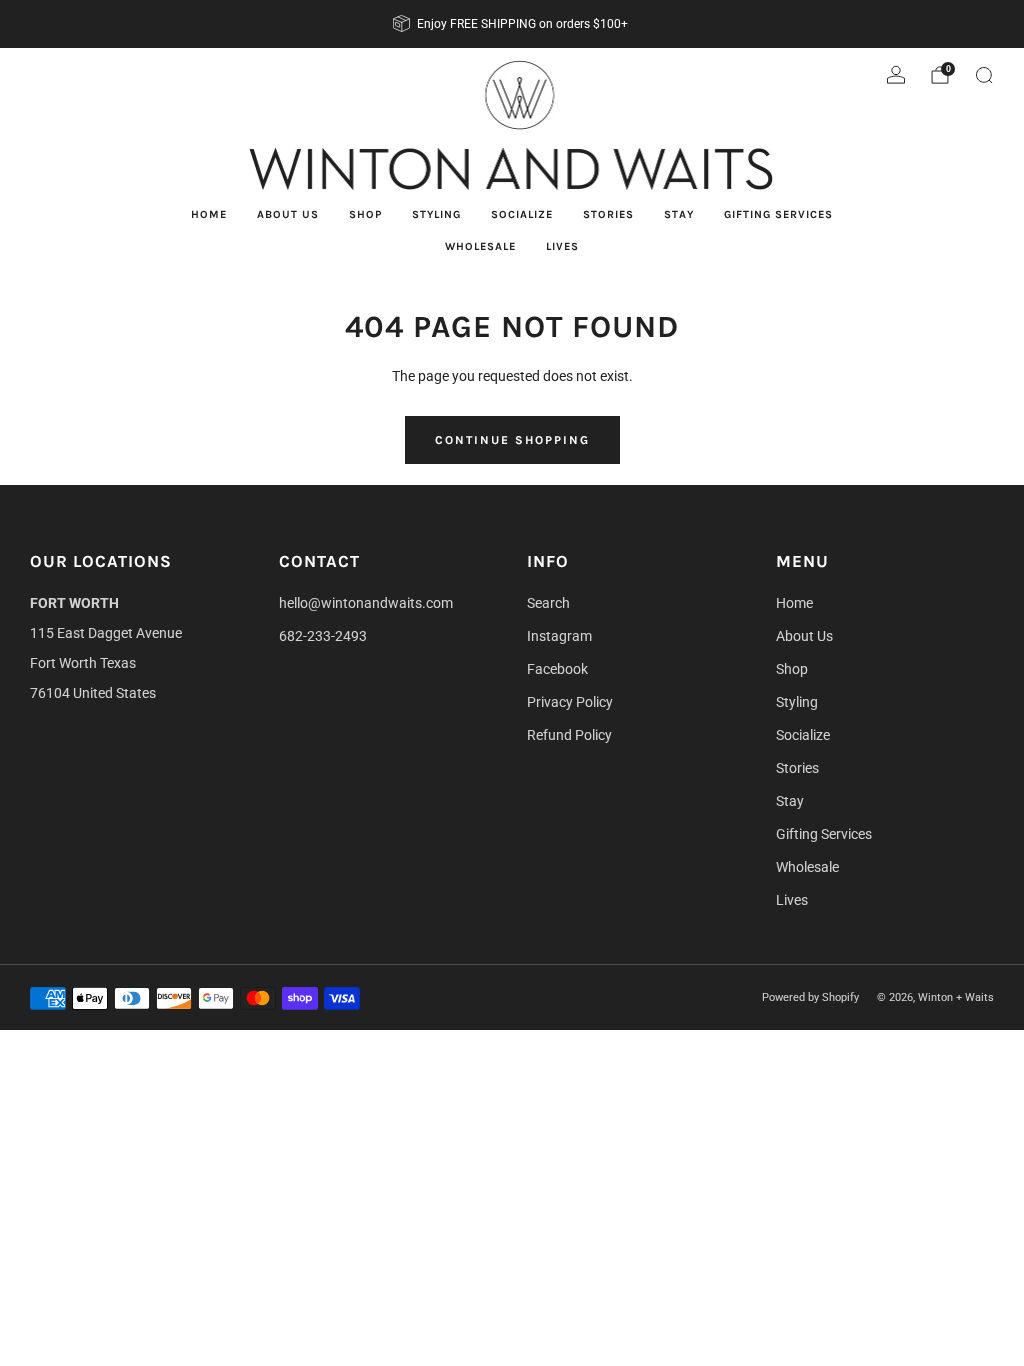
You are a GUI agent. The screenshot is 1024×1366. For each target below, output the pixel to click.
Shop (365, 214)
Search (548, 603)
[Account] (896, 75)
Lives (562, 246)
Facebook (557, 669)
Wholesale (480, 246)
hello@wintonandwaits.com (366, 603)
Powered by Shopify (810, 997)
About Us (288, 214)
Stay (679, 214)
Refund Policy (569, 735)
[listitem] (512, 24)
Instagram (559, 636)
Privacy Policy (570, 702)
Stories (608, 214)
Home (209, 214)
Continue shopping (512, 440)
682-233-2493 (323, 636)
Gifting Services (778, 214)
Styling (436, 214)
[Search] (984, 75)
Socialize (522, 214)
